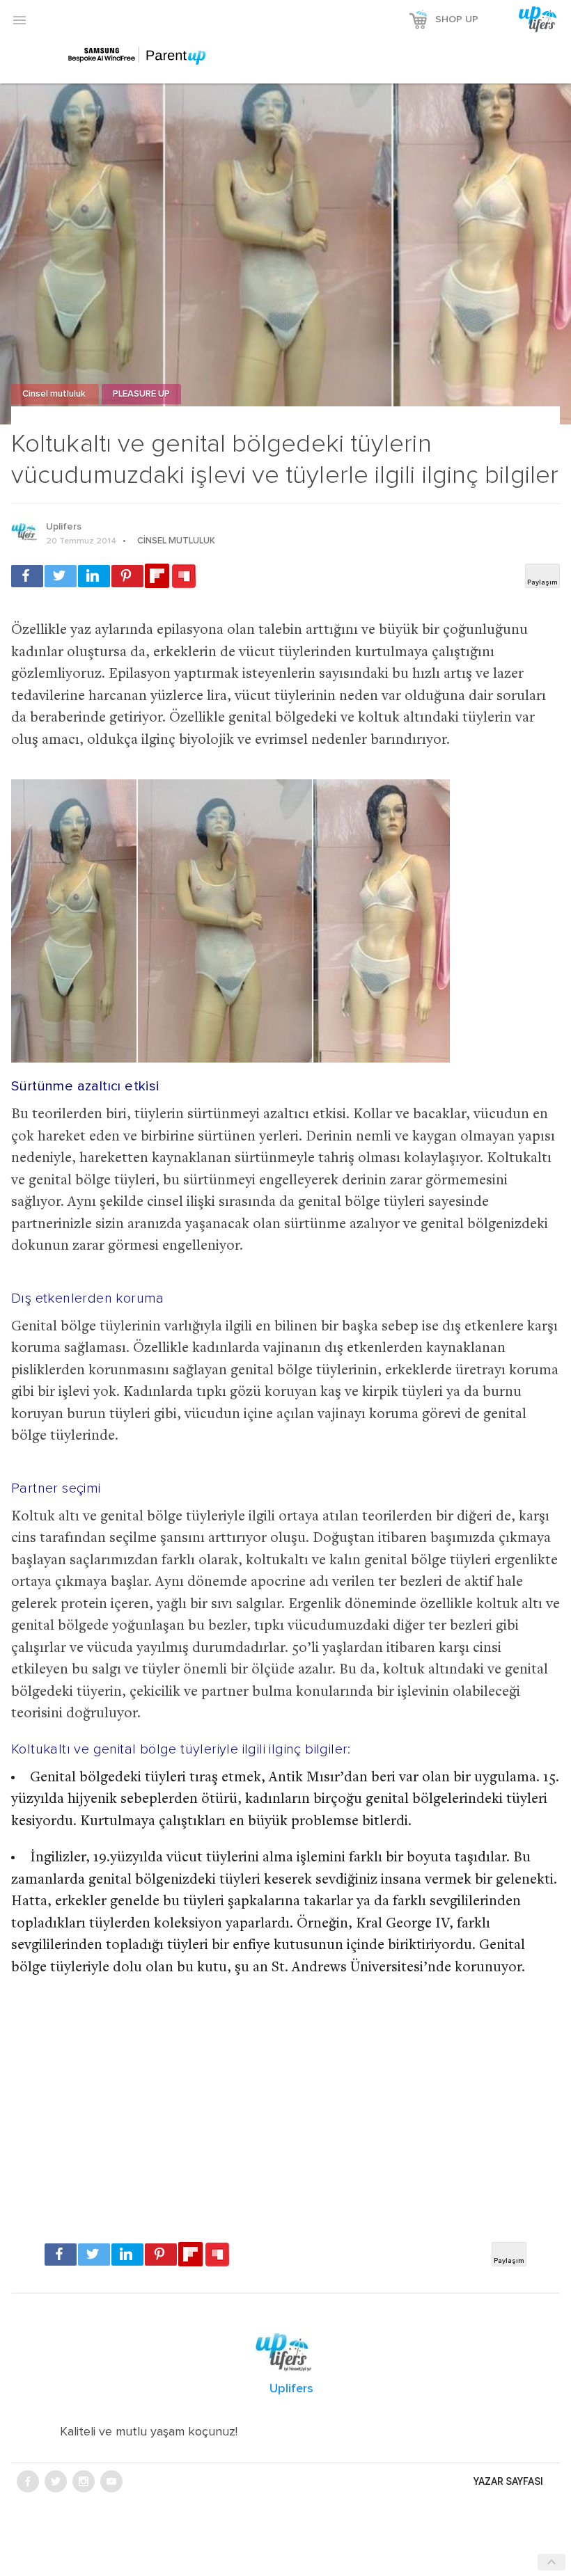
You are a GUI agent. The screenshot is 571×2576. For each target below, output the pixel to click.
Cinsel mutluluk (55, 394)
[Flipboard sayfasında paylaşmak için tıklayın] (157, 576)
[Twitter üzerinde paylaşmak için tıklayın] (61, 576)
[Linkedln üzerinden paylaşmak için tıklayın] (94, 576)
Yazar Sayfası (508, 2481)
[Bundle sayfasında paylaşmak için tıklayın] (184, 577)
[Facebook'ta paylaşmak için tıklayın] (27, 576)
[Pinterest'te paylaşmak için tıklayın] (127, 576)
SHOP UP (457, 19)
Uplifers (64, 527)
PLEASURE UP (141, 394)
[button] (19, 19)
